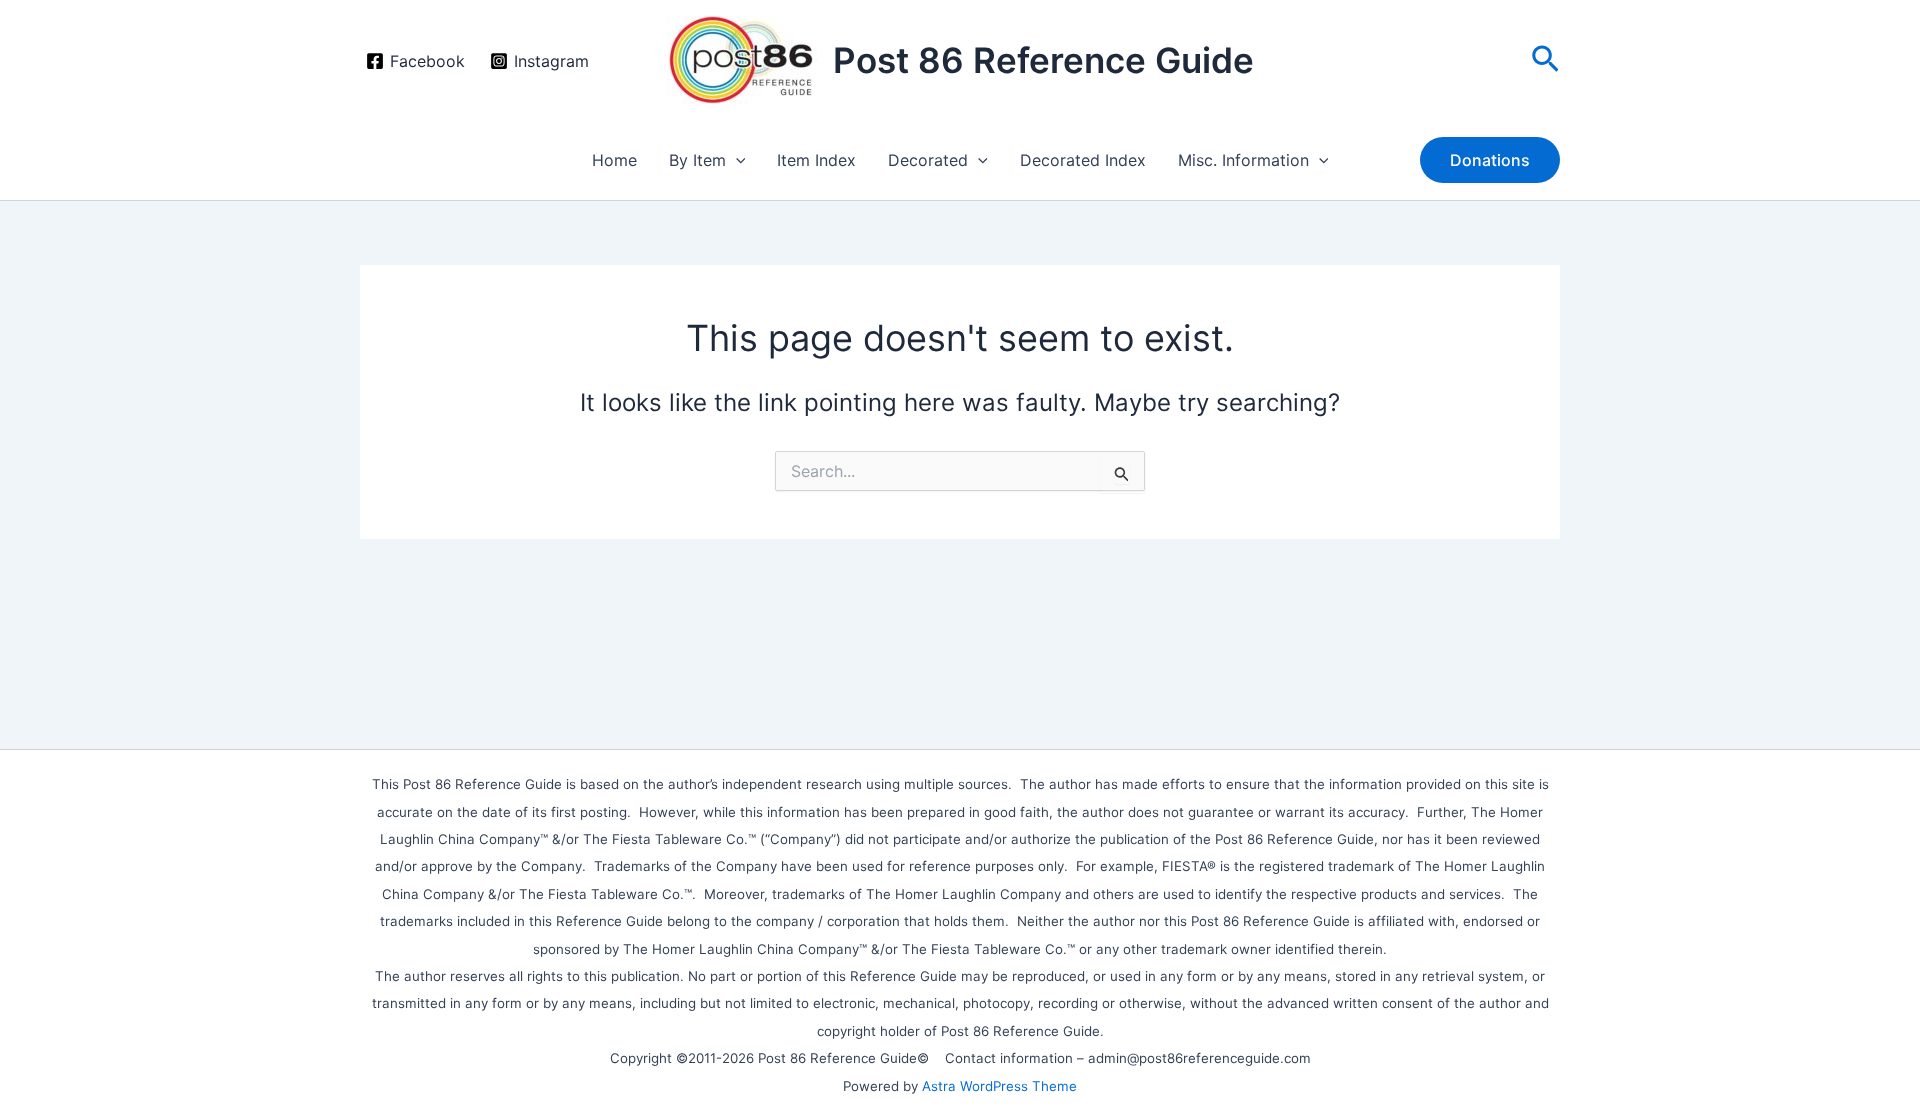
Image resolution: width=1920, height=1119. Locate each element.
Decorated (928, 160)
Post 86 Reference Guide (1043, 60)
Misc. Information (1243, 160)
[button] (1545, 60)
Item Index (816, 160)
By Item (697, 160)
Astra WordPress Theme (999, 1086)
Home (614, 160)
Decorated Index (1083, 160)
